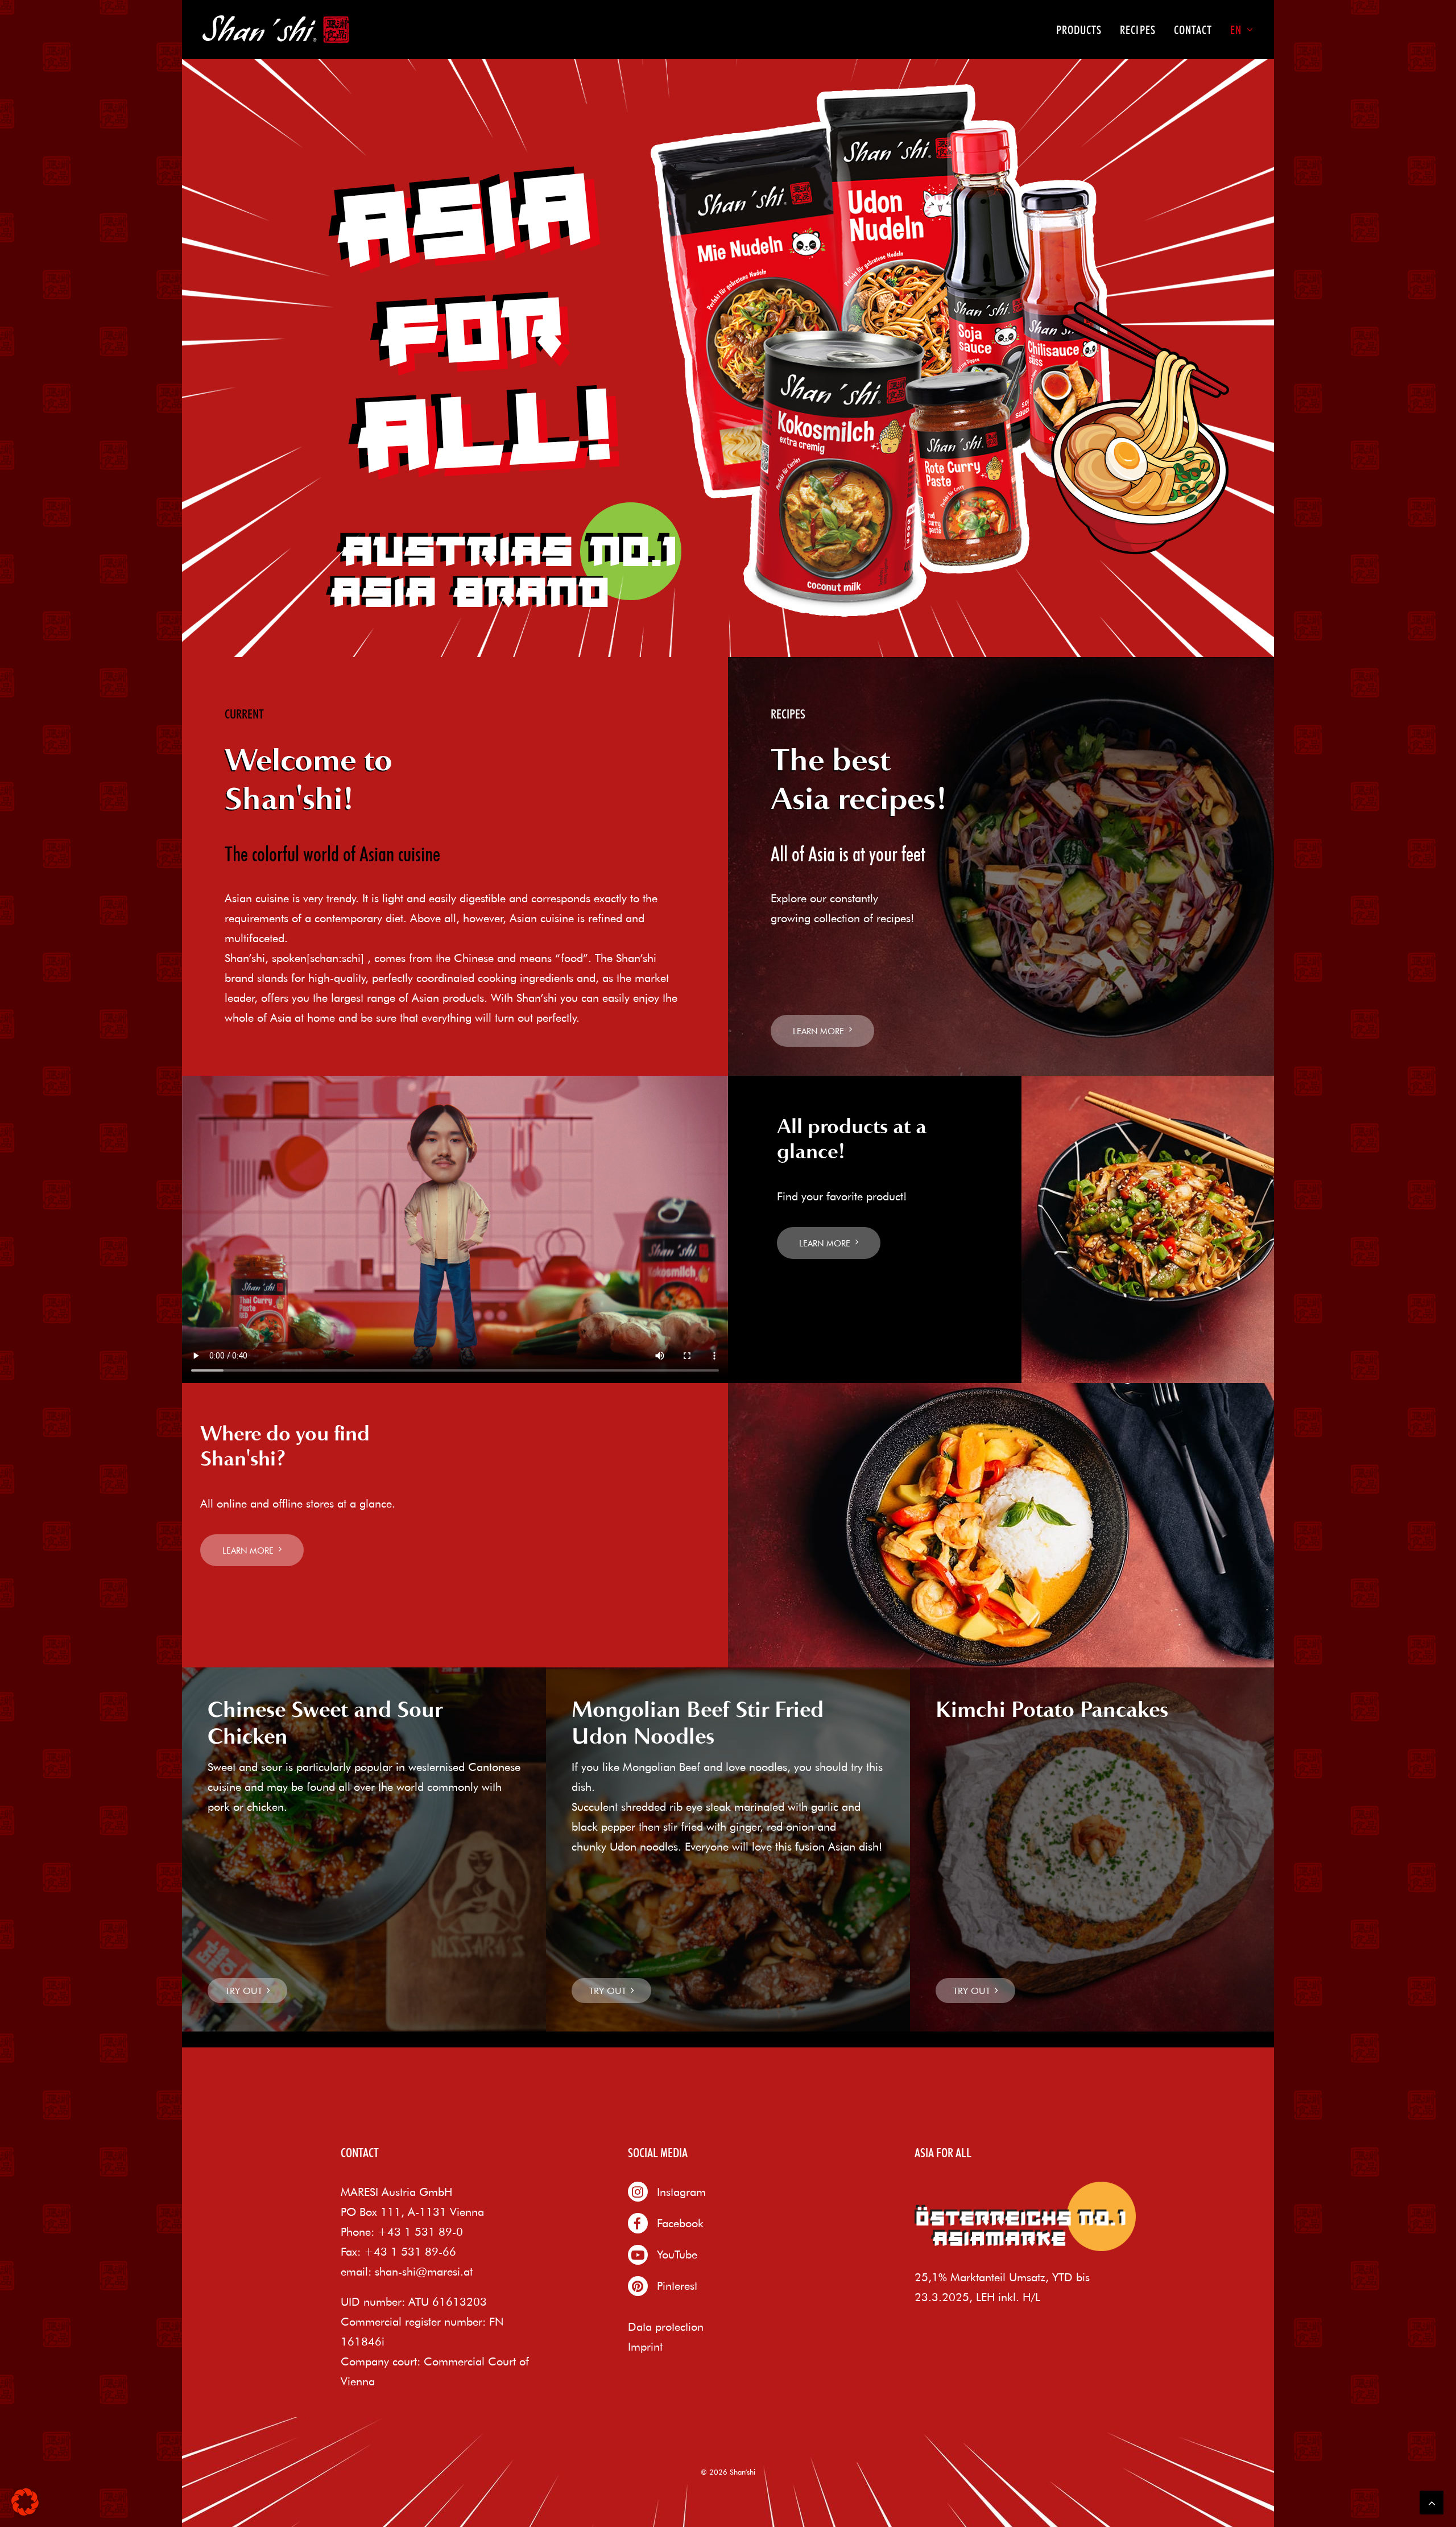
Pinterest (677, 2286)
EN (1236, 30)
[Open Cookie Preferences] (25, 2511)
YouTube (677, 2254)
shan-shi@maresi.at (424, 2271)
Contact (1193, 30)
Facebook (680, 2223)
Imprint (645, 2346)
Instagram (681, 2192)
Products (1079, 30)
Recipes (1137, 30)
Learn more (818, 1031)
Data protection (666, 2326)
